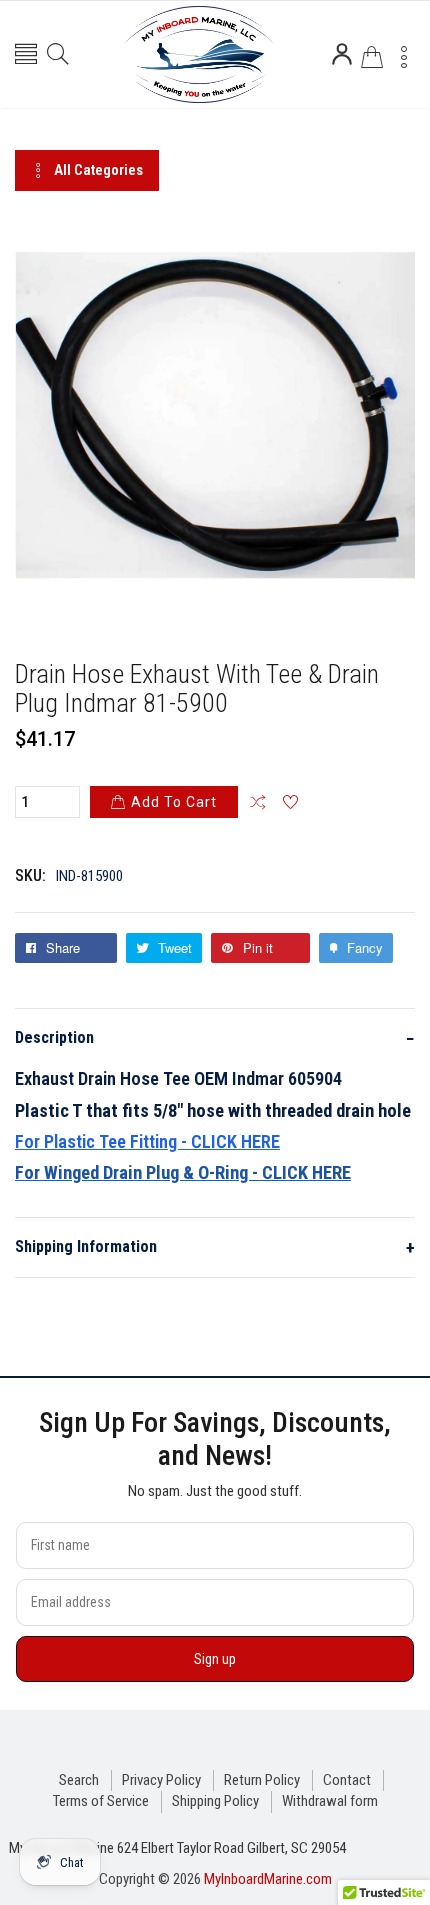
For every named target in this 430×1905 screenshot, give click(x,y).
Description (215, 1038)
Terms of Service (101, 1801)
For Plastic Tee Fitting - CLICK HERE (147, 1141)
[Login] (342, 54)
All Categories (98, 170)
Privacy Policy (161, 1780)
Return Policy (262, 1780)
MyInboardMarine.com (268, 1879)
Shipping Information (215, 1247)
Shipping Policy (215, 1801)
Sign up (215, 1659)
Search (79, 1780)
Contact (347, 1780)
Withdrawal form (330, 1801)
